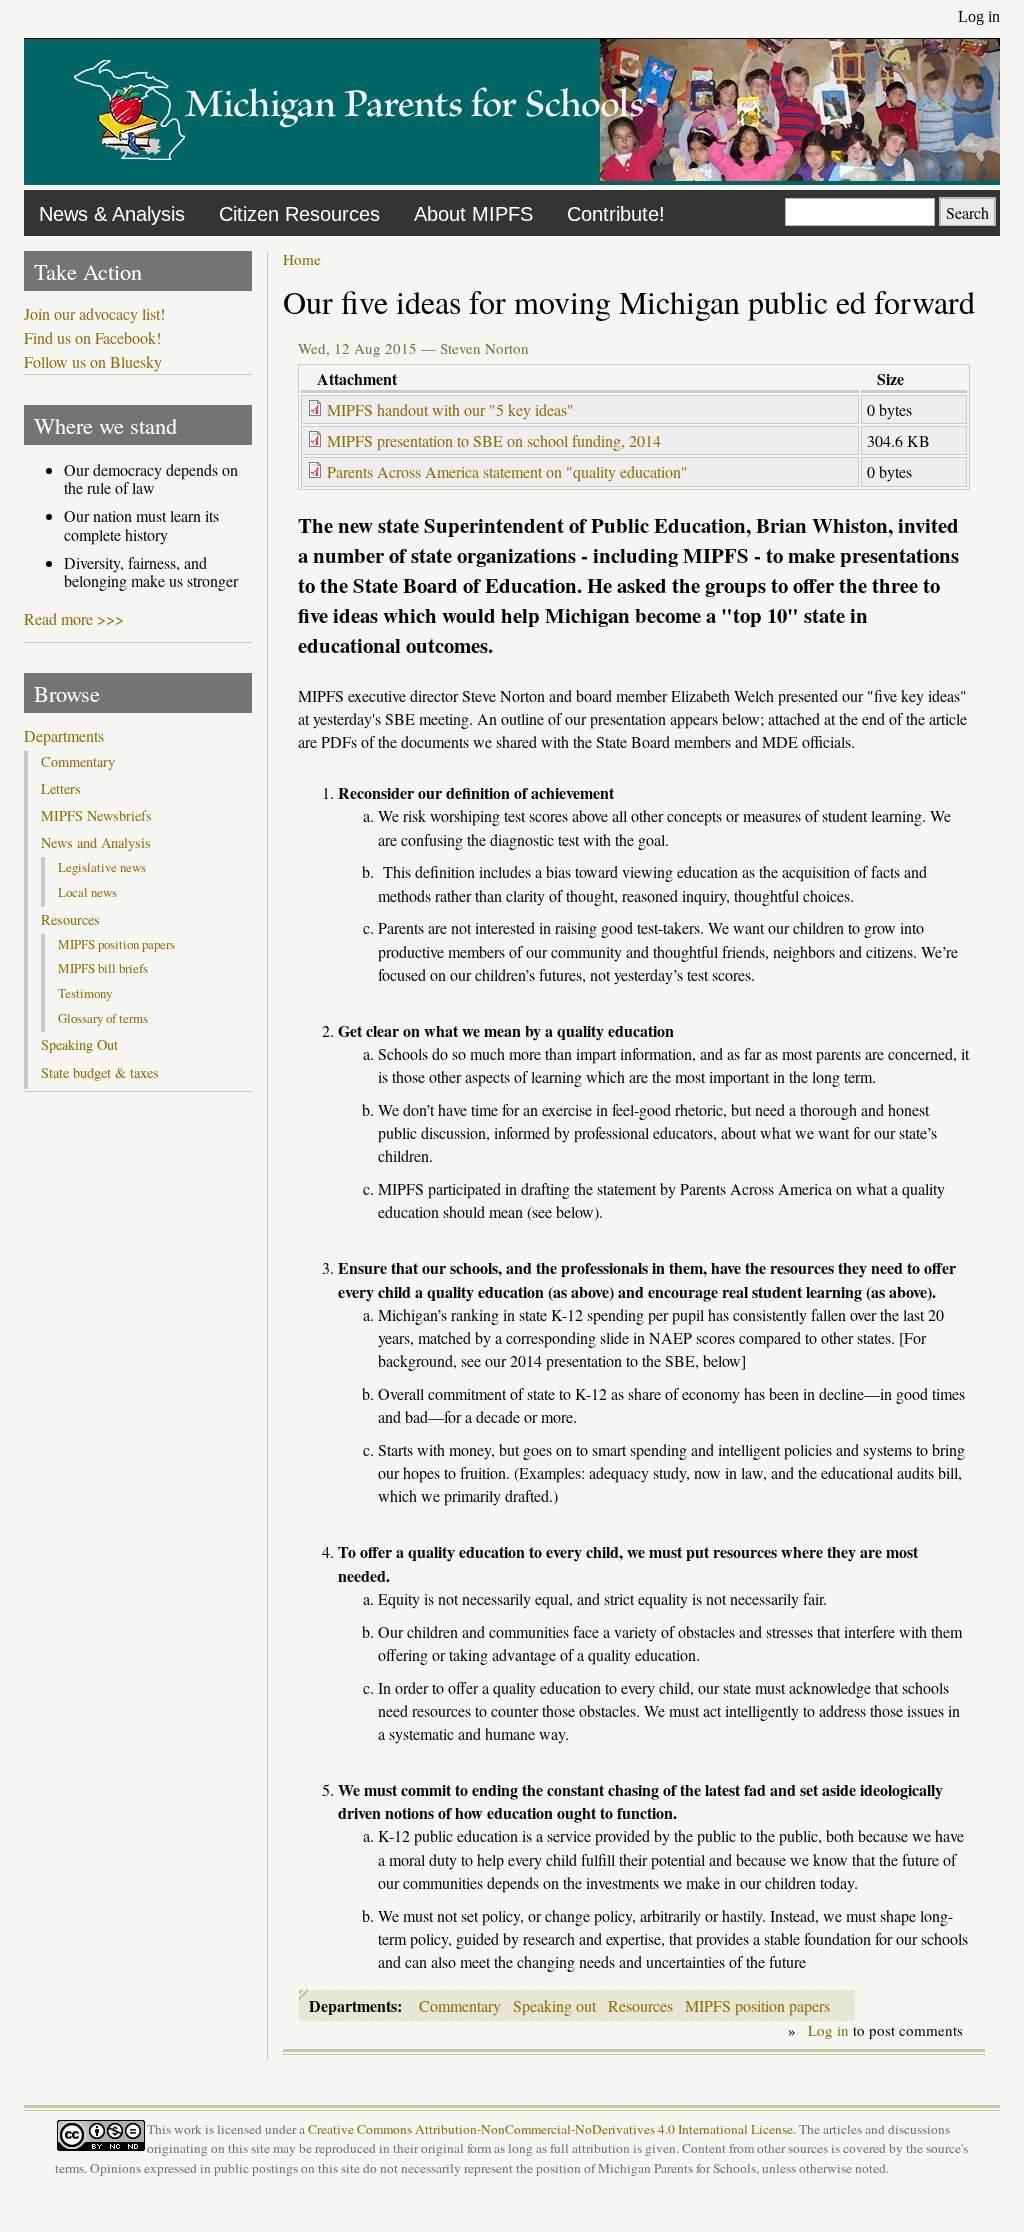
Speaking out (554, 2005)
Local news (87, 892)
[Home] (359, 174)
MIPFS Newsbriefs (96, 816)
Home (302, 259)
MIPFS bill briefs (103, 968)
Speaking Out (79, 1045)
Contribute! (616, 214)
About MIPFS (473, 214)
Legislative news (102, 867)
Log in (979, 16)
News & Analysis (112, 214)
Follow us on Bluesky (93, 362)
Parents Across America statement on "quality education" (507, 471)
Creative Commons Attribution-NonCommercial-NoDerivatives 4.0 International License (550, 2129)
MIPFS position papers (757, 2005)
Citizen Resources (299, 214)
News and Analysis (96, 843)
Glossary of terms (103, 1018)
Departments (64, 736)
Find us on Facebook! (92, 338)
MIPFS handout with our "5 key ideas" (450, 409)
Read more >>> (74, 618)
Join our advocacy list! (94, 314)
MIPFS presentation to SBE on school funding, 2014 (494, 440)
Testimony (85, 993)
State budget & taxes (100, 1073)
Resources (640, 2005)
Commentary (460, 2005)
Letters (61, 789)
